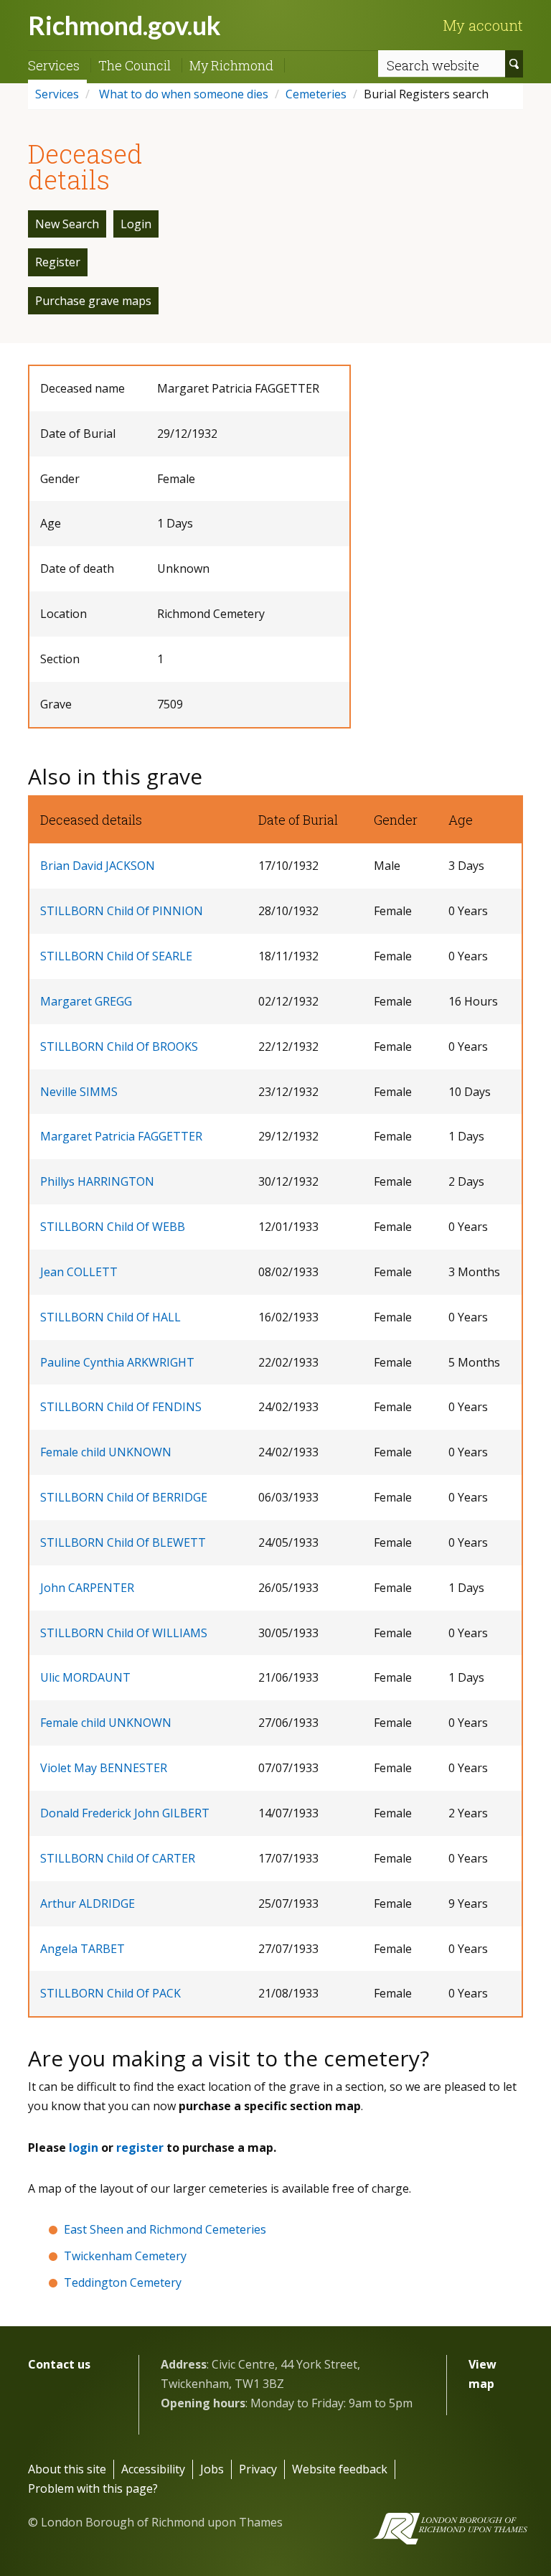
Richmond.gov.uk (124, 25)
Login (136, 224)
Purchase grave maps (93, 301)
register (140, 2148)
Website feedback (340, 2469)
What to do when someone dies (182, 94)
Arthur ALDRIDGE (88, 1903)
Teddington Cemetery (123, 2282)
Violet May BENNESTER (104, 1768)
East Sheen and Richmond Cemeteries (165, 2229)
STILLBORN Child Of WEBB (113, 1227)
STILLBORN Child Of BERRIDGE (124, 1497)
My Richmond (231, 65)
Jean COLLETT (79, 1272)
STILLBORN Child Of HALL (110, 1317)
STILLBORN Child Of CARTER (118, 1858)
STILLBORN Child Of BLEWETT (123, 1542)
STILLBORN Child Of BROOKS (119, 1046)
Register (58, 262)
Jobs (212, 2469)
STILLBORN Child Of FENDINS (121, 1407)
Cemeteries (316, 94)
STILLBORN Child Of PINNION (122, 911)
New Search (67, 224)
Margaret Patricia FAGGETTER (121, 1136)
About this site (67, 2469)
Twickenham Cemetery (125, 2256)
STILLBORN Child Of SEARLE (116, 956)
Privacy (258, 2469)
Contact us (59, 2364)
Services (54, 65)
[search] (514, 64)
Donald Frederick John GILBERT (125, 1813)
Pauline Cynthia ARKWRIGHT (117, 1362)
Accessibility (153, 2469)
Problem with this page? (93, 2488)
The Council (135, 65)
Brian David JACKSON (98, 866)
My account (483, 25)
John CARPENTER (87, 1588)
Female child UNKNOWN (106, 1452)
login (84, 2148)
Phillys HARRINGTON (97, 1181)
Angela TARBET (83, 1949)
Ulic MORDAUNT (85, 1677)
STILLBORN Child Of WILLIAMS (124, 1633)
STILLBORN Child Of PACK (110, 1993)
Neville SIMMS (79, 1092)
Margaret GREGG (86, 1001)
